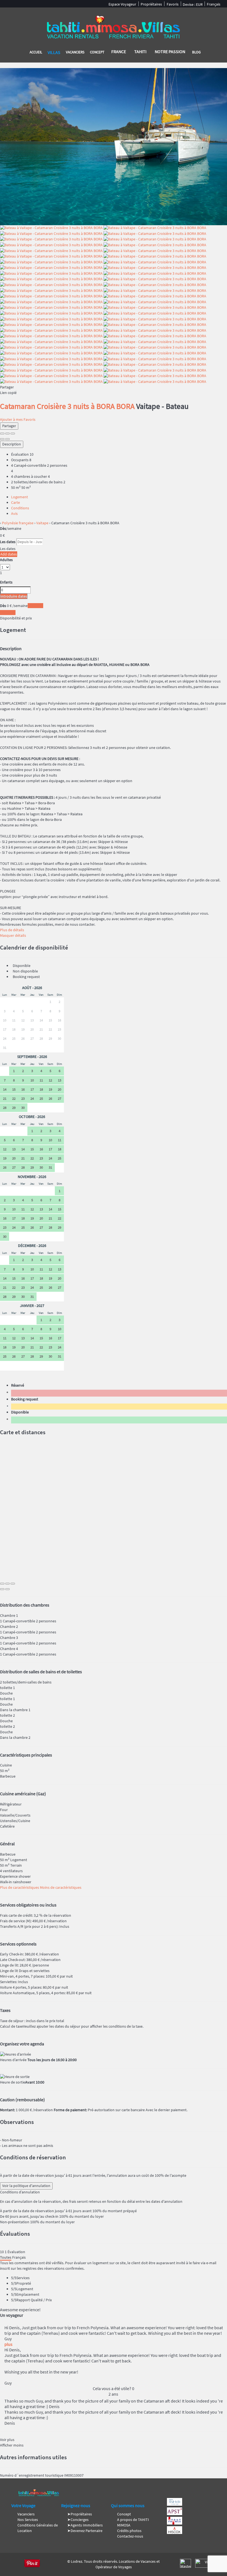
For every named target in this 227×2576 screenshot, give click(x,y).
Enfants (6, 582)
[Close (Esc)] (2, 434)
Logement (20, 497)
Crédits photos (129, 2531)
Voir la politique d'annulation (26, 2186)
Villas (54, 52)
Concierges (80, 2520)
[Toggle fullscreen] (7, 434)
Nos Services (28, 2520)
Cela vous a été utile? (114, 2388)
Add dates (9, 554)
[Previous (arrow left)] (2, 439)
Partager (9, 426)
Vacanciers (75, 52)
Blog (196, 52)
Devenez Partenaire (87, 2531)
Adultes (6, 560)
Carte (16, 502)
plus (8, 2344)
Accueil (36, 52)
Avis (14, 513)
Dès (3, 528)
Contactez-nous (130, 2536)
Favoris (173, 4)
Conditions (20, 508)
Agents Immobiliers (87, 2525)
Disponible (21, 1412)
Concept (97, 52)
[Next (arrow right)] (7, 439)
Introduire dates (14, 596)
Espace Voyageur (122, 4)
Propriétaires (151, 4)
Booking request (25, 1399)
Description (12, 444)
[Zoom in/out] (13, 434)
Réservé (18, 1385)
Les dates (8, 542)
